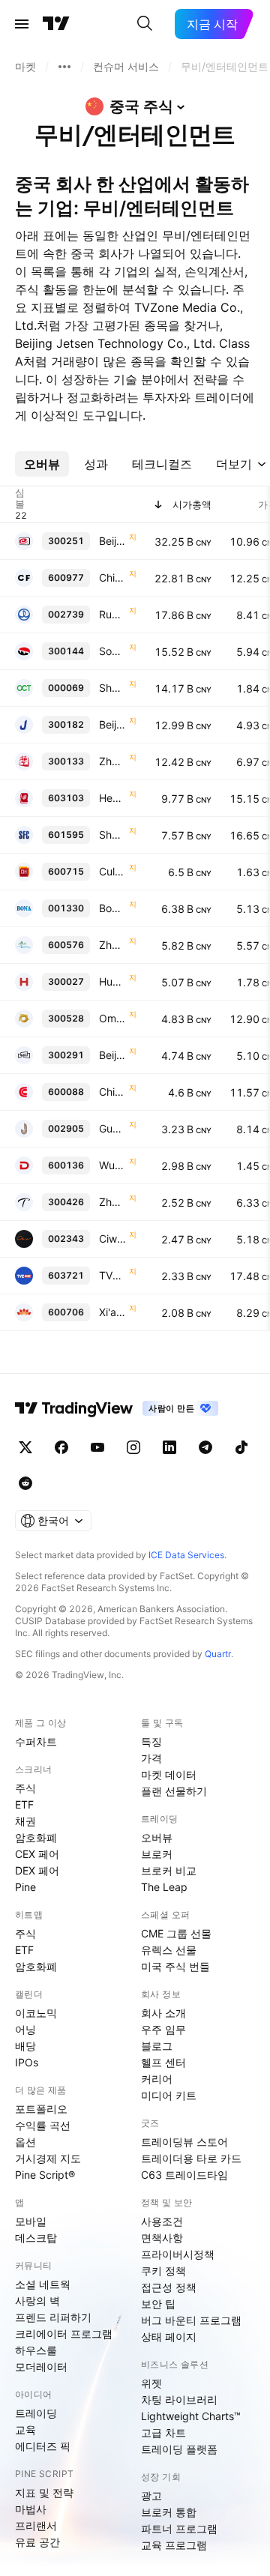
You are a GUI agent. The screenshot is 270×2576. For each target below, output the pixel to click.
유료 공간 (37, 2542)
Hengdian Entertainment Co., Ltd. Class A (112, 798)
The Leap (164, 1887)
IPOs (27, 2062)
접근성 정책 (169, 2287)
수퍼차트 (36, 1741)
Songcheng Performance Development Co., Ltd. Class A (112, 651)
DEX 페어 (37, 1870)
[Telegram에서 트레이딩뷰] (205, 1447)
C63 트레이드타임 (184, 2175)
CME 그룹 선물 (176, 1933)
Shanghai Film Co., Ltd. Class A (112, 835)
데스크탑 (36, 2238)
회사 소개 (163, 2013)
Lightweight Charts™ (191, 2416)
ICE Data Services (186, 1555)
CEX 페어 (37, 1854)
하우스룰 (36, 2350)
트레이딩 (36, 2413)
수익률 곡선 (43, 2125)
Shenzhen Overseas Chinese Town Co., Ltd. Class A (112, 688)
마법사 (31, 2509)
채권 (25, 1821)
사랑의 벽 (37, 2301)
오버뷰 (157, 1837)
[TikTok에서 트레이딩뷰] (241, 1447)
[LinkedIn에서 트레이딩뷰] (169, 1447)
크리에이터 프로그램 (64, 2334)
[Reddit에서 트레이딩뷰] (25, 1483)
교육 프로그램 (174, 2545)
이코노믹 (36, 2013)
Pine (25, 1887)
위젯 (151, 2383)
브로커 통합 (169, 2512)
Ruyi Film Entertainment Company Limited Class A (112, 614)
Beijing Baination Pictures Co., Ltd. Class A (112, 1055)
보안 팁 (158, 2304)
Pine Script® (45, 2175)
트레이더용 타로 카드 (191, 2158)
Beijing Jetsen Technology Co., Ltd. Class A (112, 724)
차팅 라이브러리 (179, 2399)
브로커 (157, 1854)
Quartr (218, 1654)
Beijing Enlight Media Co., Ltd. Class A (112, 541)
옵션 (25, 2142)
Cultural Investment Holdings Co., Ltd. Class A (112, 871)
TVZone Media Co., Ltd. (112, 1275)
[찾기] (145, 24)
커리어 (157, 2079)
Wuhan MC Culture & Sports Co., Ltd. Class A (112, 1165)
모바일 (31, 2221)
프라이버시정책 (178, 2254)
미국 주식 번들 (175, 1966)
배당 (25, 2046)
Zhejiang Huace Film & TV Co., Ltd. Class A (112, 761)
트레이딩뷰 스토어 (184, 2142)
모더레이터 (41, 2367)
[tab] (42, 464)
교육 (25, 2429)
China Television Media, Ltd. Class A (112, 1092)
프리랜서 (36, 2525)
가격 (151, 1758)
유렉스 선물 (169, 1950)
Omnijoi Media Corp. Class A (112, 1018)
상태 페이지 (169, 2337)
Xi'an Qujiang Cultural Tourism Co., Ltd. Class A (112, 1312)
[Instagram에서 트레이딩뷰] (133, 1447)
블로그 (157, 2046)
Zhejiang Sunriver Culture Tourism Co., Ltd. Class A (112, 945)
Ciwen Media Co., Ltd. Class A (112, 1239)
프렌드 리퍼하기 (53, 2317)
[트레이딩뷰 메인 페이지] (56, 24)
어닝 (25, 2029)
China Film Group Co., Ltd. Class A (112, 577)
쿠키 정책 (163, 2271)
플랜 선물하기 (174, 1791)
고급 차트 (163, 2432)
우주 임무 (163, 2029)
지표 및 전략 (44, 2492)
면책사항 (162, 2238)
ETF (24, 1804)
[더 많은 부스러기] (64, 67)
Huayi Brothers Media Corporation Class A (112, 981)
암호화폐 (36, 1837)
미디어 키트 (169, 2095)
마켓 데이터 (169, 1774)
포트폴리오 (41, 2109)
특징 (151, 1741)
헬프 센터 (163, 2062)
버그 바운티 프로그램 (191, 2320)
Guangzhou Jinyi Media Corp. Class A (112, 1128)
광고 (151, 2495)
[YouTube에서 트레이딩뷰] (97, 1447)
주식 (25, 1788)
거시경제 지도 (48, 2158)
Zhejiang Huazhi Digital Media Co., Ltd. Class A (112, 1202)
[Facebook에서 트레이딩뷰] (61, 1447)
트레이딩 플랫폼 (179, 2449)
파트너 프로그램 (179, 2528)
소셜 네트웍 (43, 2284)
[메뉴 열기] (22, 24)
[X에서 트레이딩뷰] (25, 1447)
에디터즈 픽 (43, 2446)
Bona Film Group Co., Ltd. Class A (112, 908)
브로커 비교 (169, 1870)
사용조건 (162, 2221)
